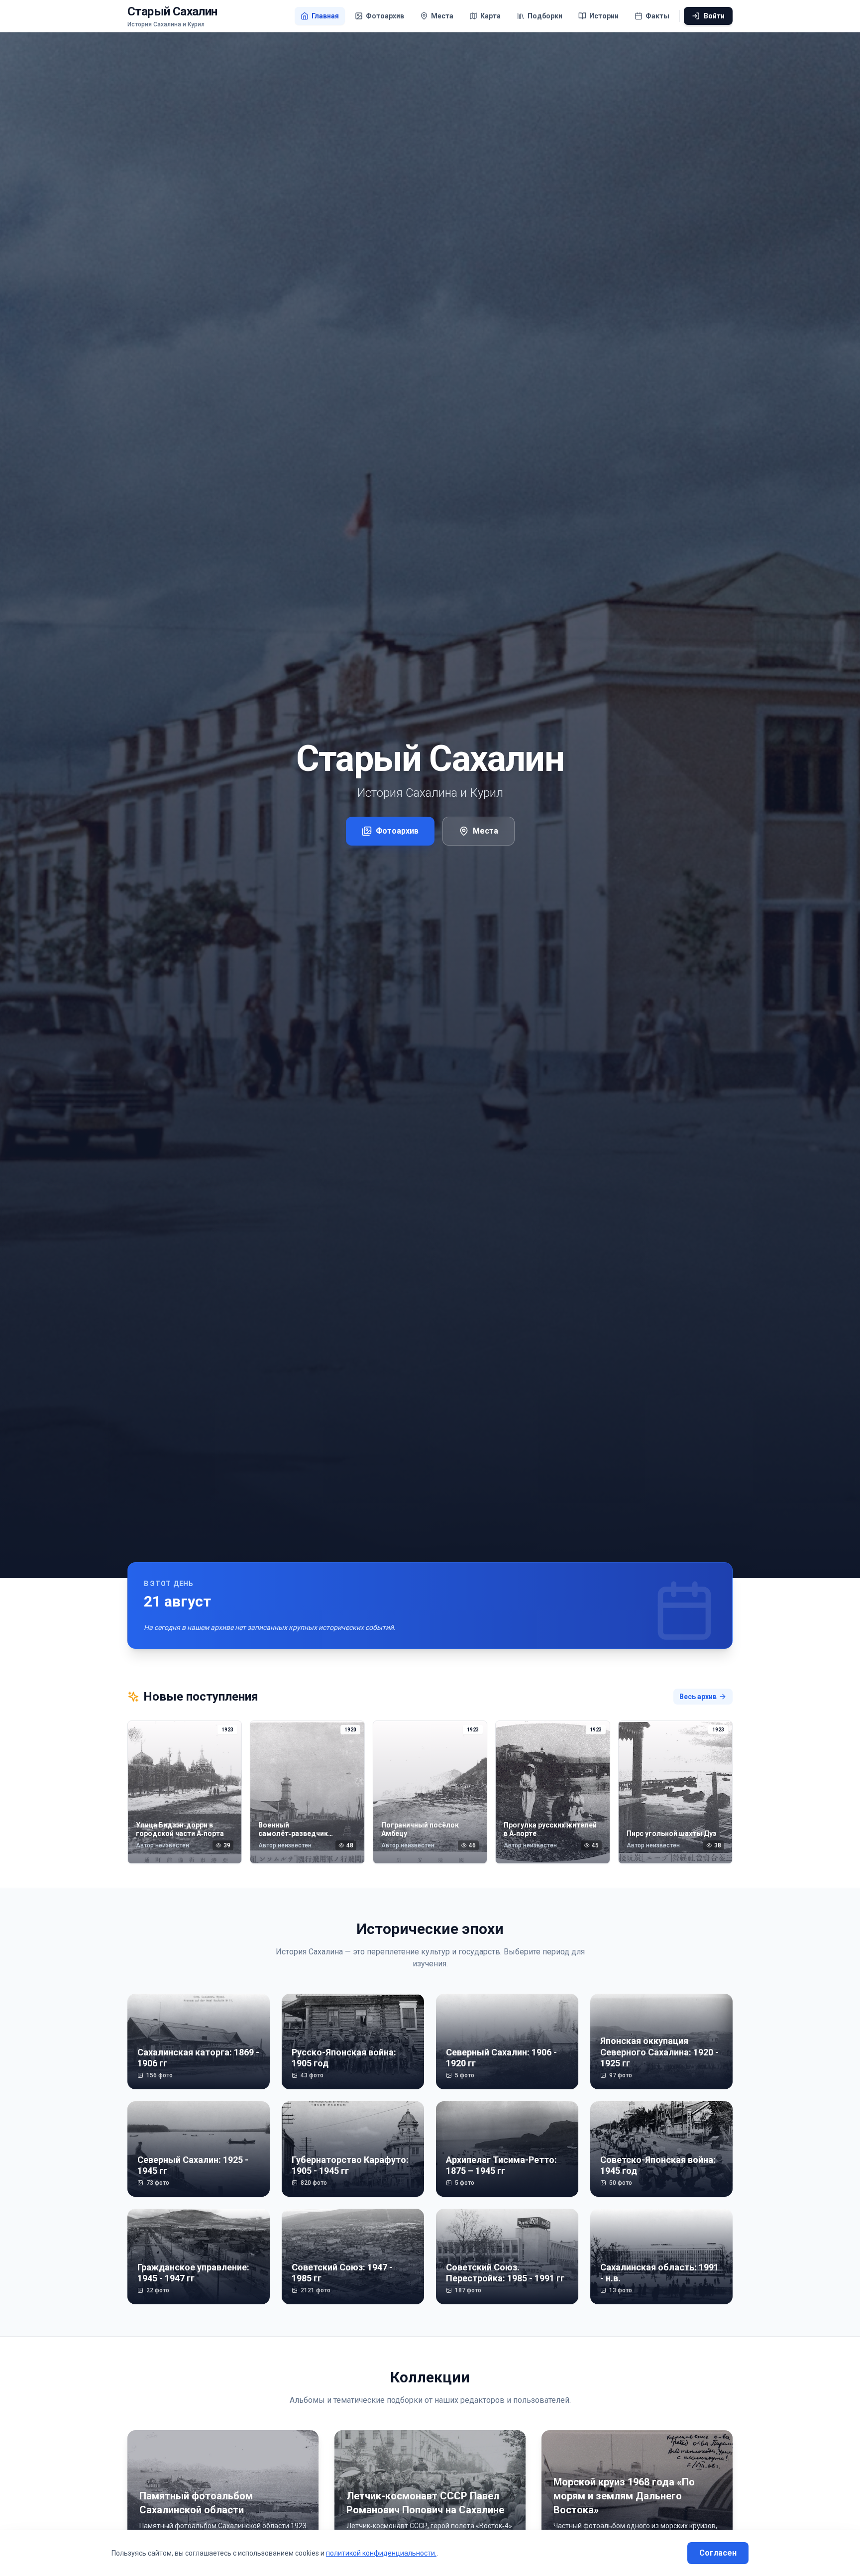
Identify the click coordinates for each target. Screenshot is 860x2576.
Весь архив (698, 1697)
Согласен (718, 2553)
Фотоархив (397, 831)
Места (485, 831)
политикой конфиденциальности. (381, 2553)
